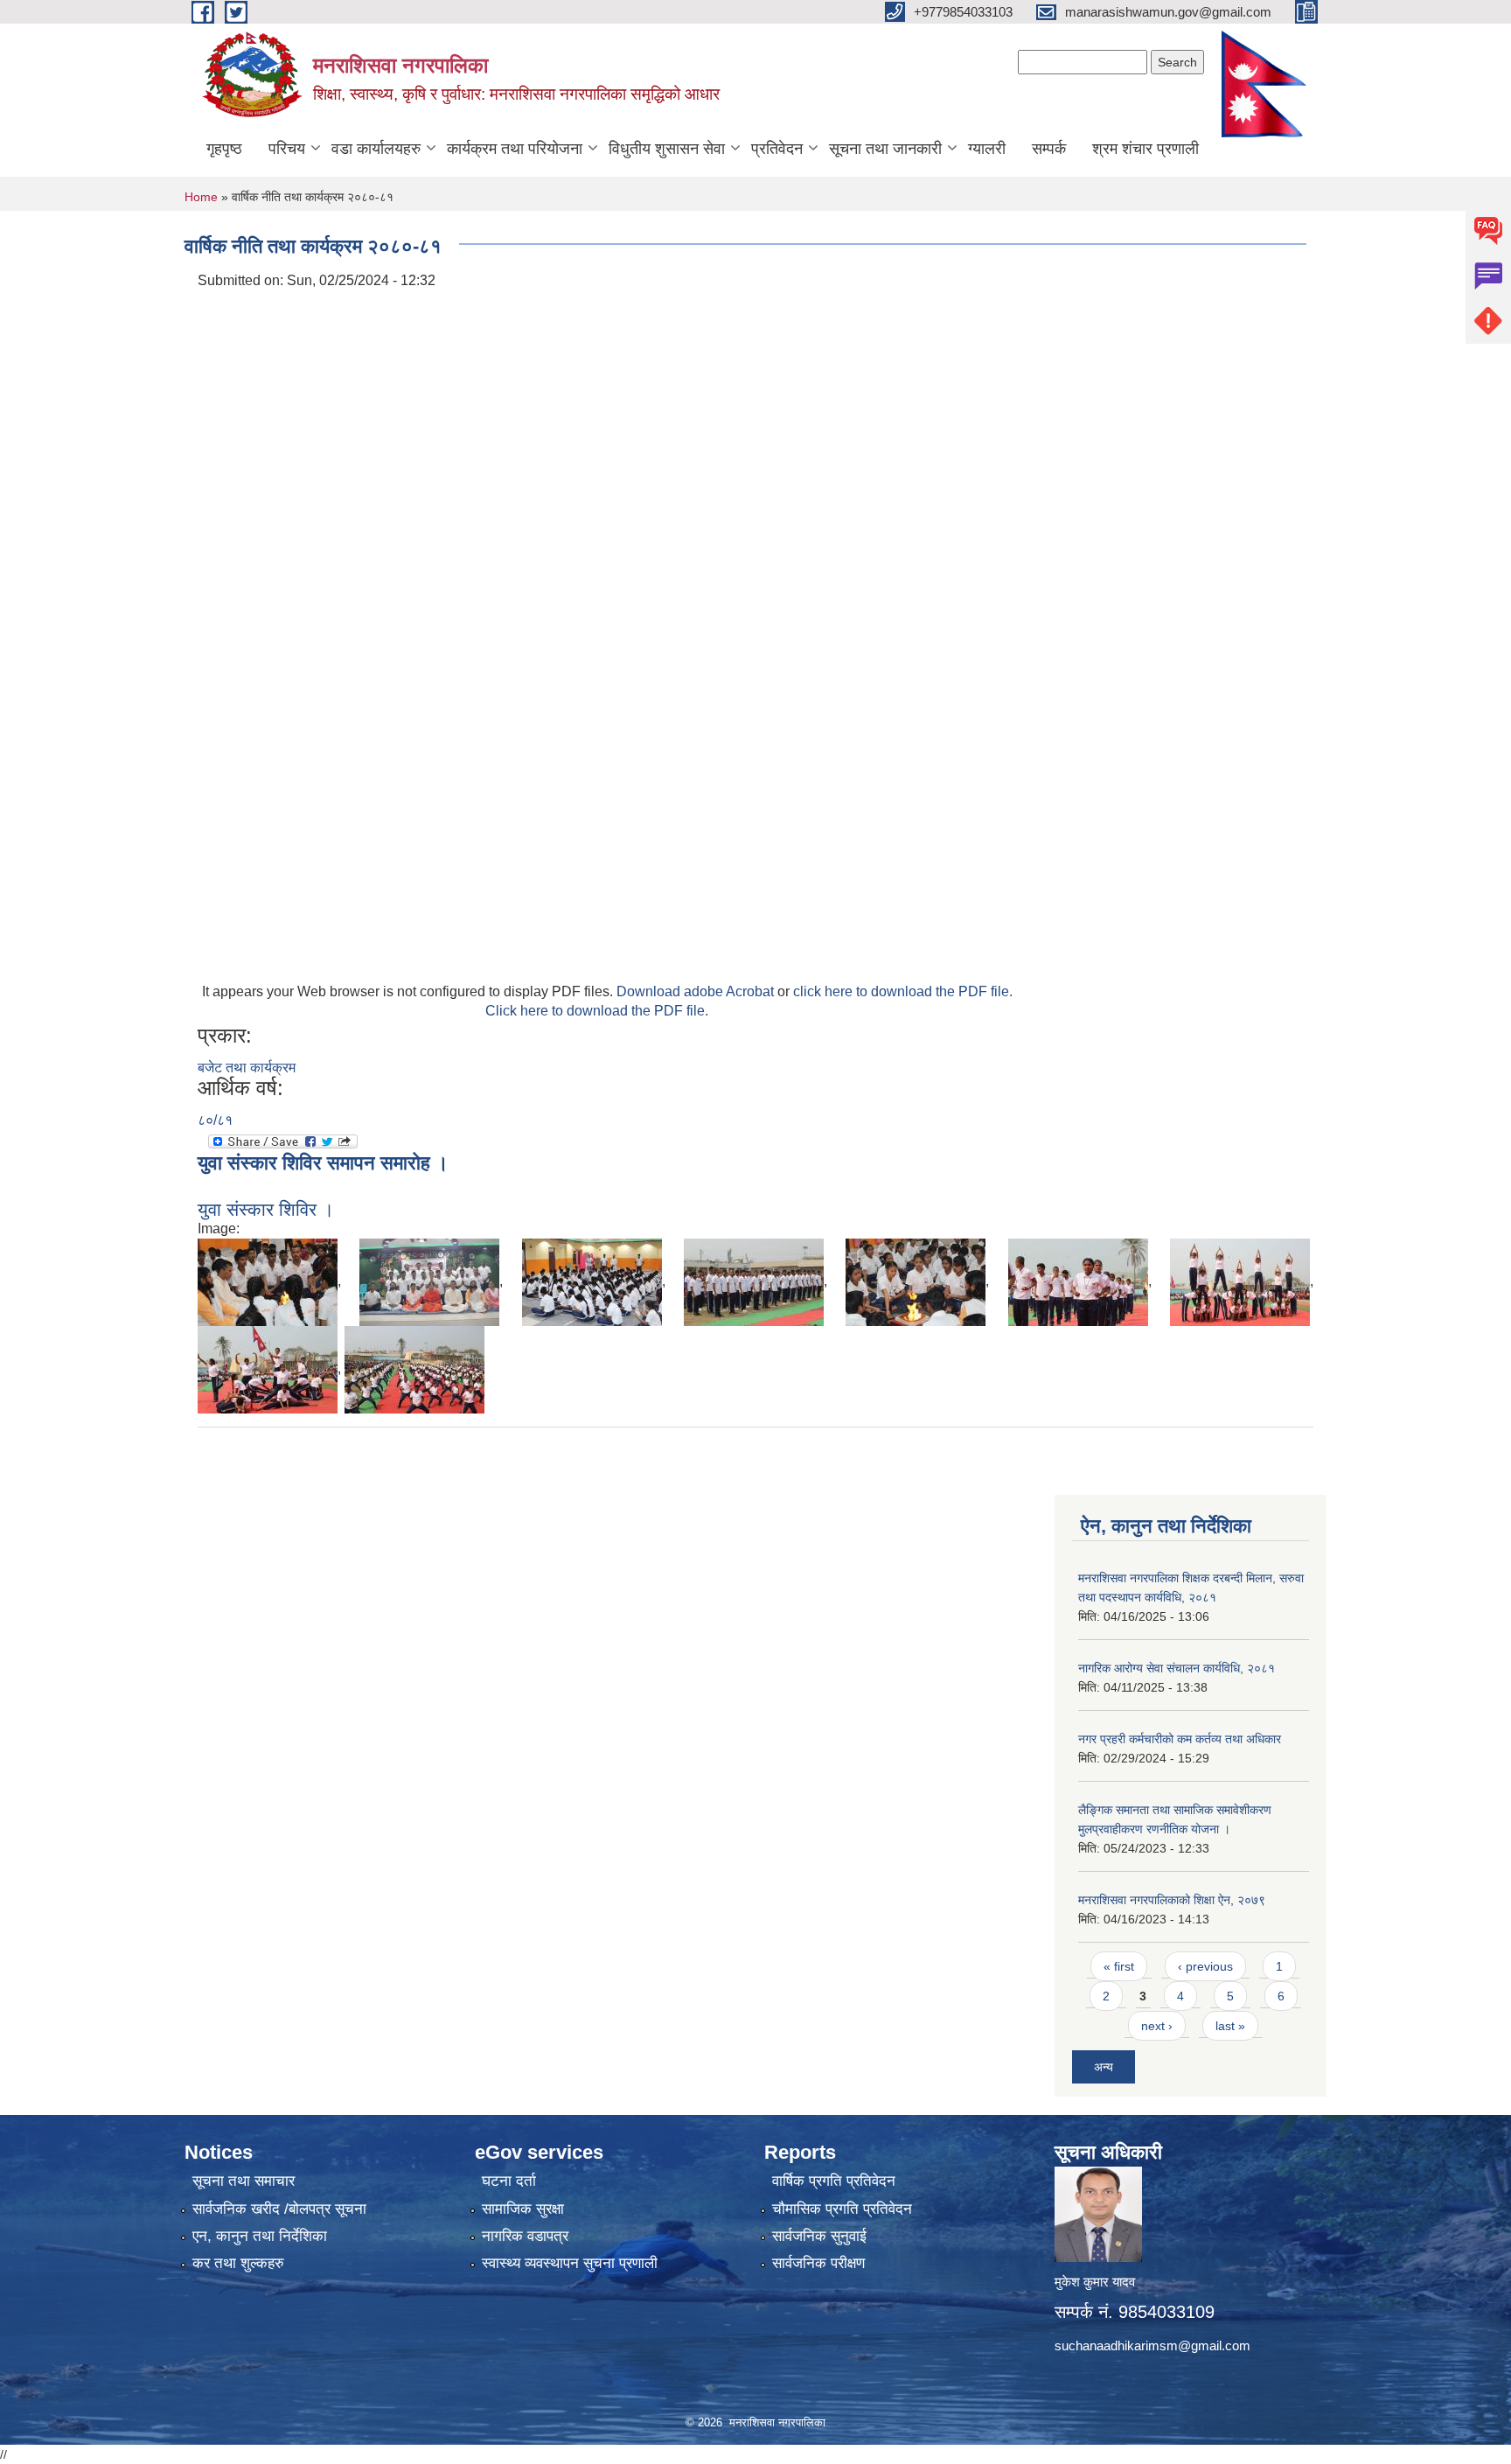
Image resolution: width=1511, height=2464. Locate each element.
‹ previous (1205, 1966)
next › (1157, 2026)
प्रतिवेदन (777, 149)
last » (1230, 2026)
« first (1119, 1966)
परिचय (287, 149)
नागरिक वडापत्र (525, 2236)
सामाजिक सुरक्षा (523, 2209)
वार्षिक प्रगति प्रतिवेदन (834, 2181)
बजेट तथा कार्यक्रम (247, 1068)
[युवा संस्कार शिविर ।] (268, 1281)
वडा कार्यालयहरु (376, 149)
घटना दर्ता (509, 2181)
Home (201, 197)
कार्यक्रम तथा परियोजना (515, 149)
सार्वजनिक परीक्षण (818, 2263)
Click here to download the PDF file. (597, 1011)
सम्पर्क (1049, 149)
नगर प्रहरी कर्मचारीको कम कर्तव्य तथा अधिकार (1180, 1739)
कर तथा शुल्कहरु (238, 2263)
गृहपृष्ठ (224, 149)
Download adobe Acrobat (697, 991)
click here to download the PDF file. (903, 991)
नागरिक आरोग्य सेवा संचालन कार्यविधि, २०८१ (1177, 1668)
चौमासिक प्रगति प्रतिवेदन (842, 2209)
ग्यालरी (987, 149)
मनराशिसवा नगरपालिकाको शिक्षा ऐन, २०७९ (1172, 1900)
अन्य (1104, 2067)
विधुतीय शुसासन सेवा (667, 149)
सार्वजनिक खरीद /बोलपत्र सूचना (279, 2209)
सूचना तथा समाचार (244, 2181)
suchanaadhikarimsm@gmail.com (1152, 2345)
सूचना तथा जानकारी (885, 149)
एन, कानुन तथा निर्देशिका (260, 2236)
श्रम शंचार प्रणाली (1145, 149)
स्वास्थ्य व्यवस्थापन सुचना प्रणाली (570, 2263)
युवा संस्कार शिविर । (266, 1209)
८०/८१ (215, 1120)
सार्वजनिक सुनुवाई (819, 2236)
